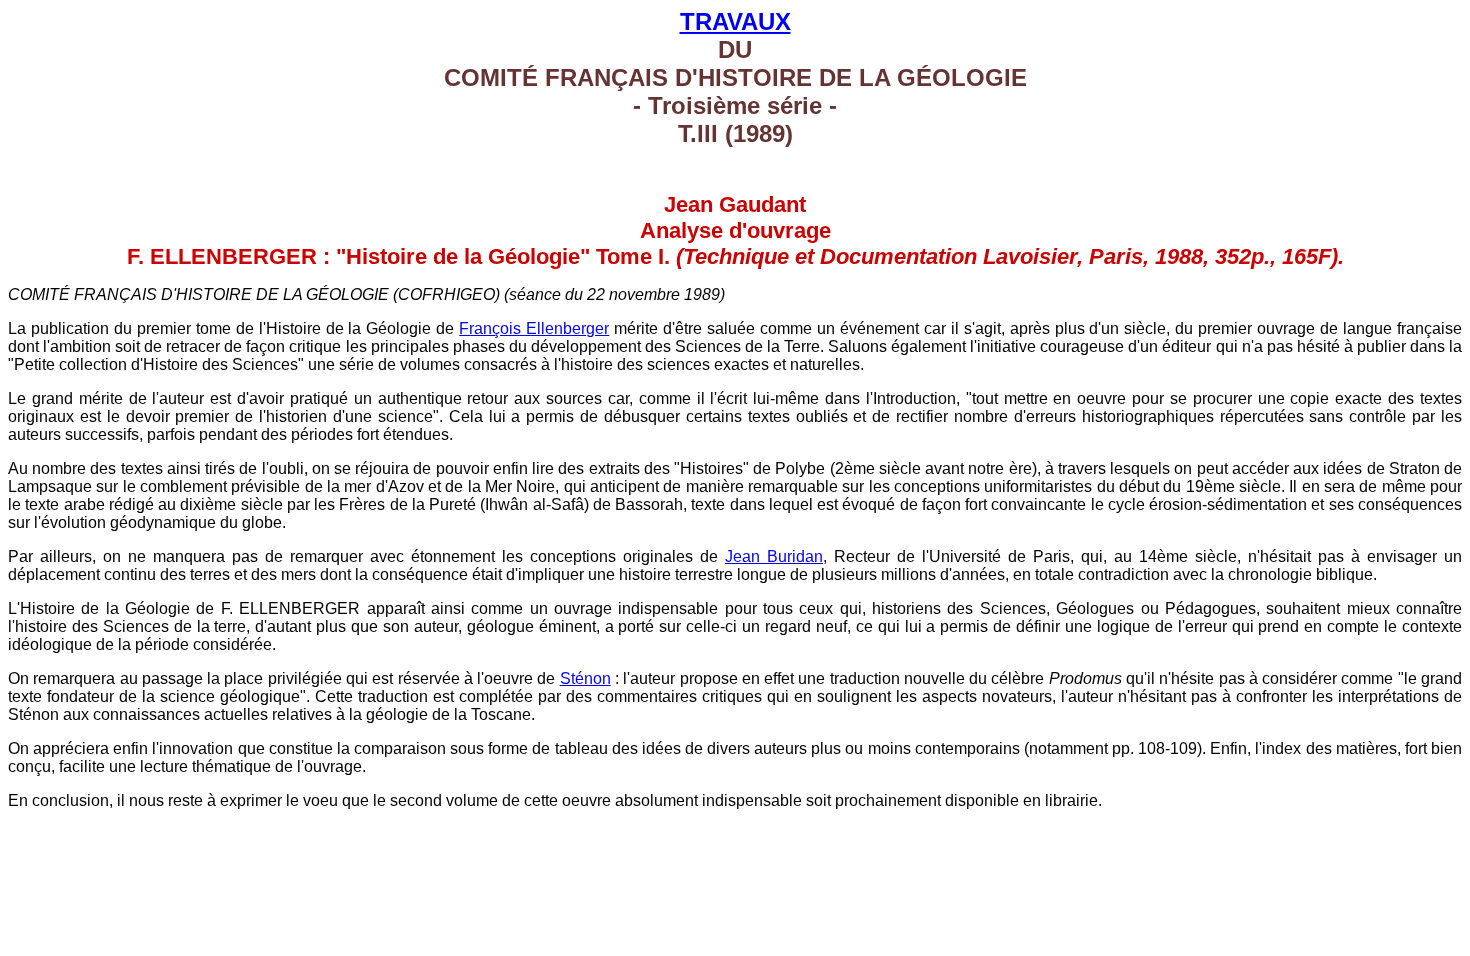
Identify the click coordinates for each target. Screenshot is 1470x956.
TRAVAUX (735, 21)
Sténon (585, 678)
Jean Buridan (774, 556)
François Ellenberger (534, 328)
